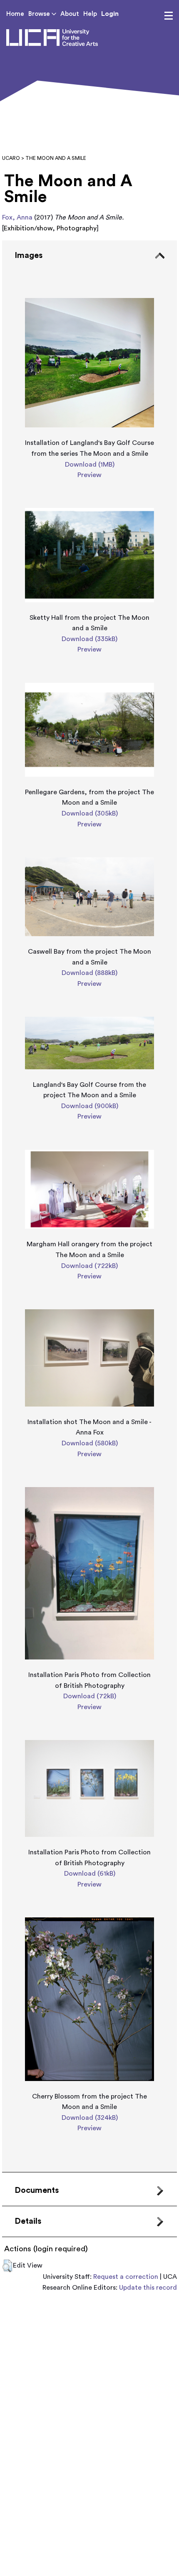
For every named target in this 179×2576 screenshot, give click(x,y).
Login (110, 14)
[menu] (169, 16)
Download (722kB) (89, 1266)
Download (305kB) (90, 813)
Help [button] (90, 14)
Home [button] (15, 14)
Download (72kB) (90, 1696)
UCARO (11, 158)
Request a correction (126, 2277)
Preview (89, 475)
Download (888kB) (89, 973)
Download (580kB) (90, 1443)
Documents (37, 2190)
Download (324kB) (90, 2118)
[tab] (89, 1206)
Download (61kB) (90, 1874)
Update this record (148, 2288)
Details (28, 2221)
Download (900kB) (90, 1106)
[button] (7, 2266)
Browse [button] (40, 14)
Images (29, 255)
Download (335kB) (89, 639)
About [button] (70, 14)
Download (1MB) (90, 465)
